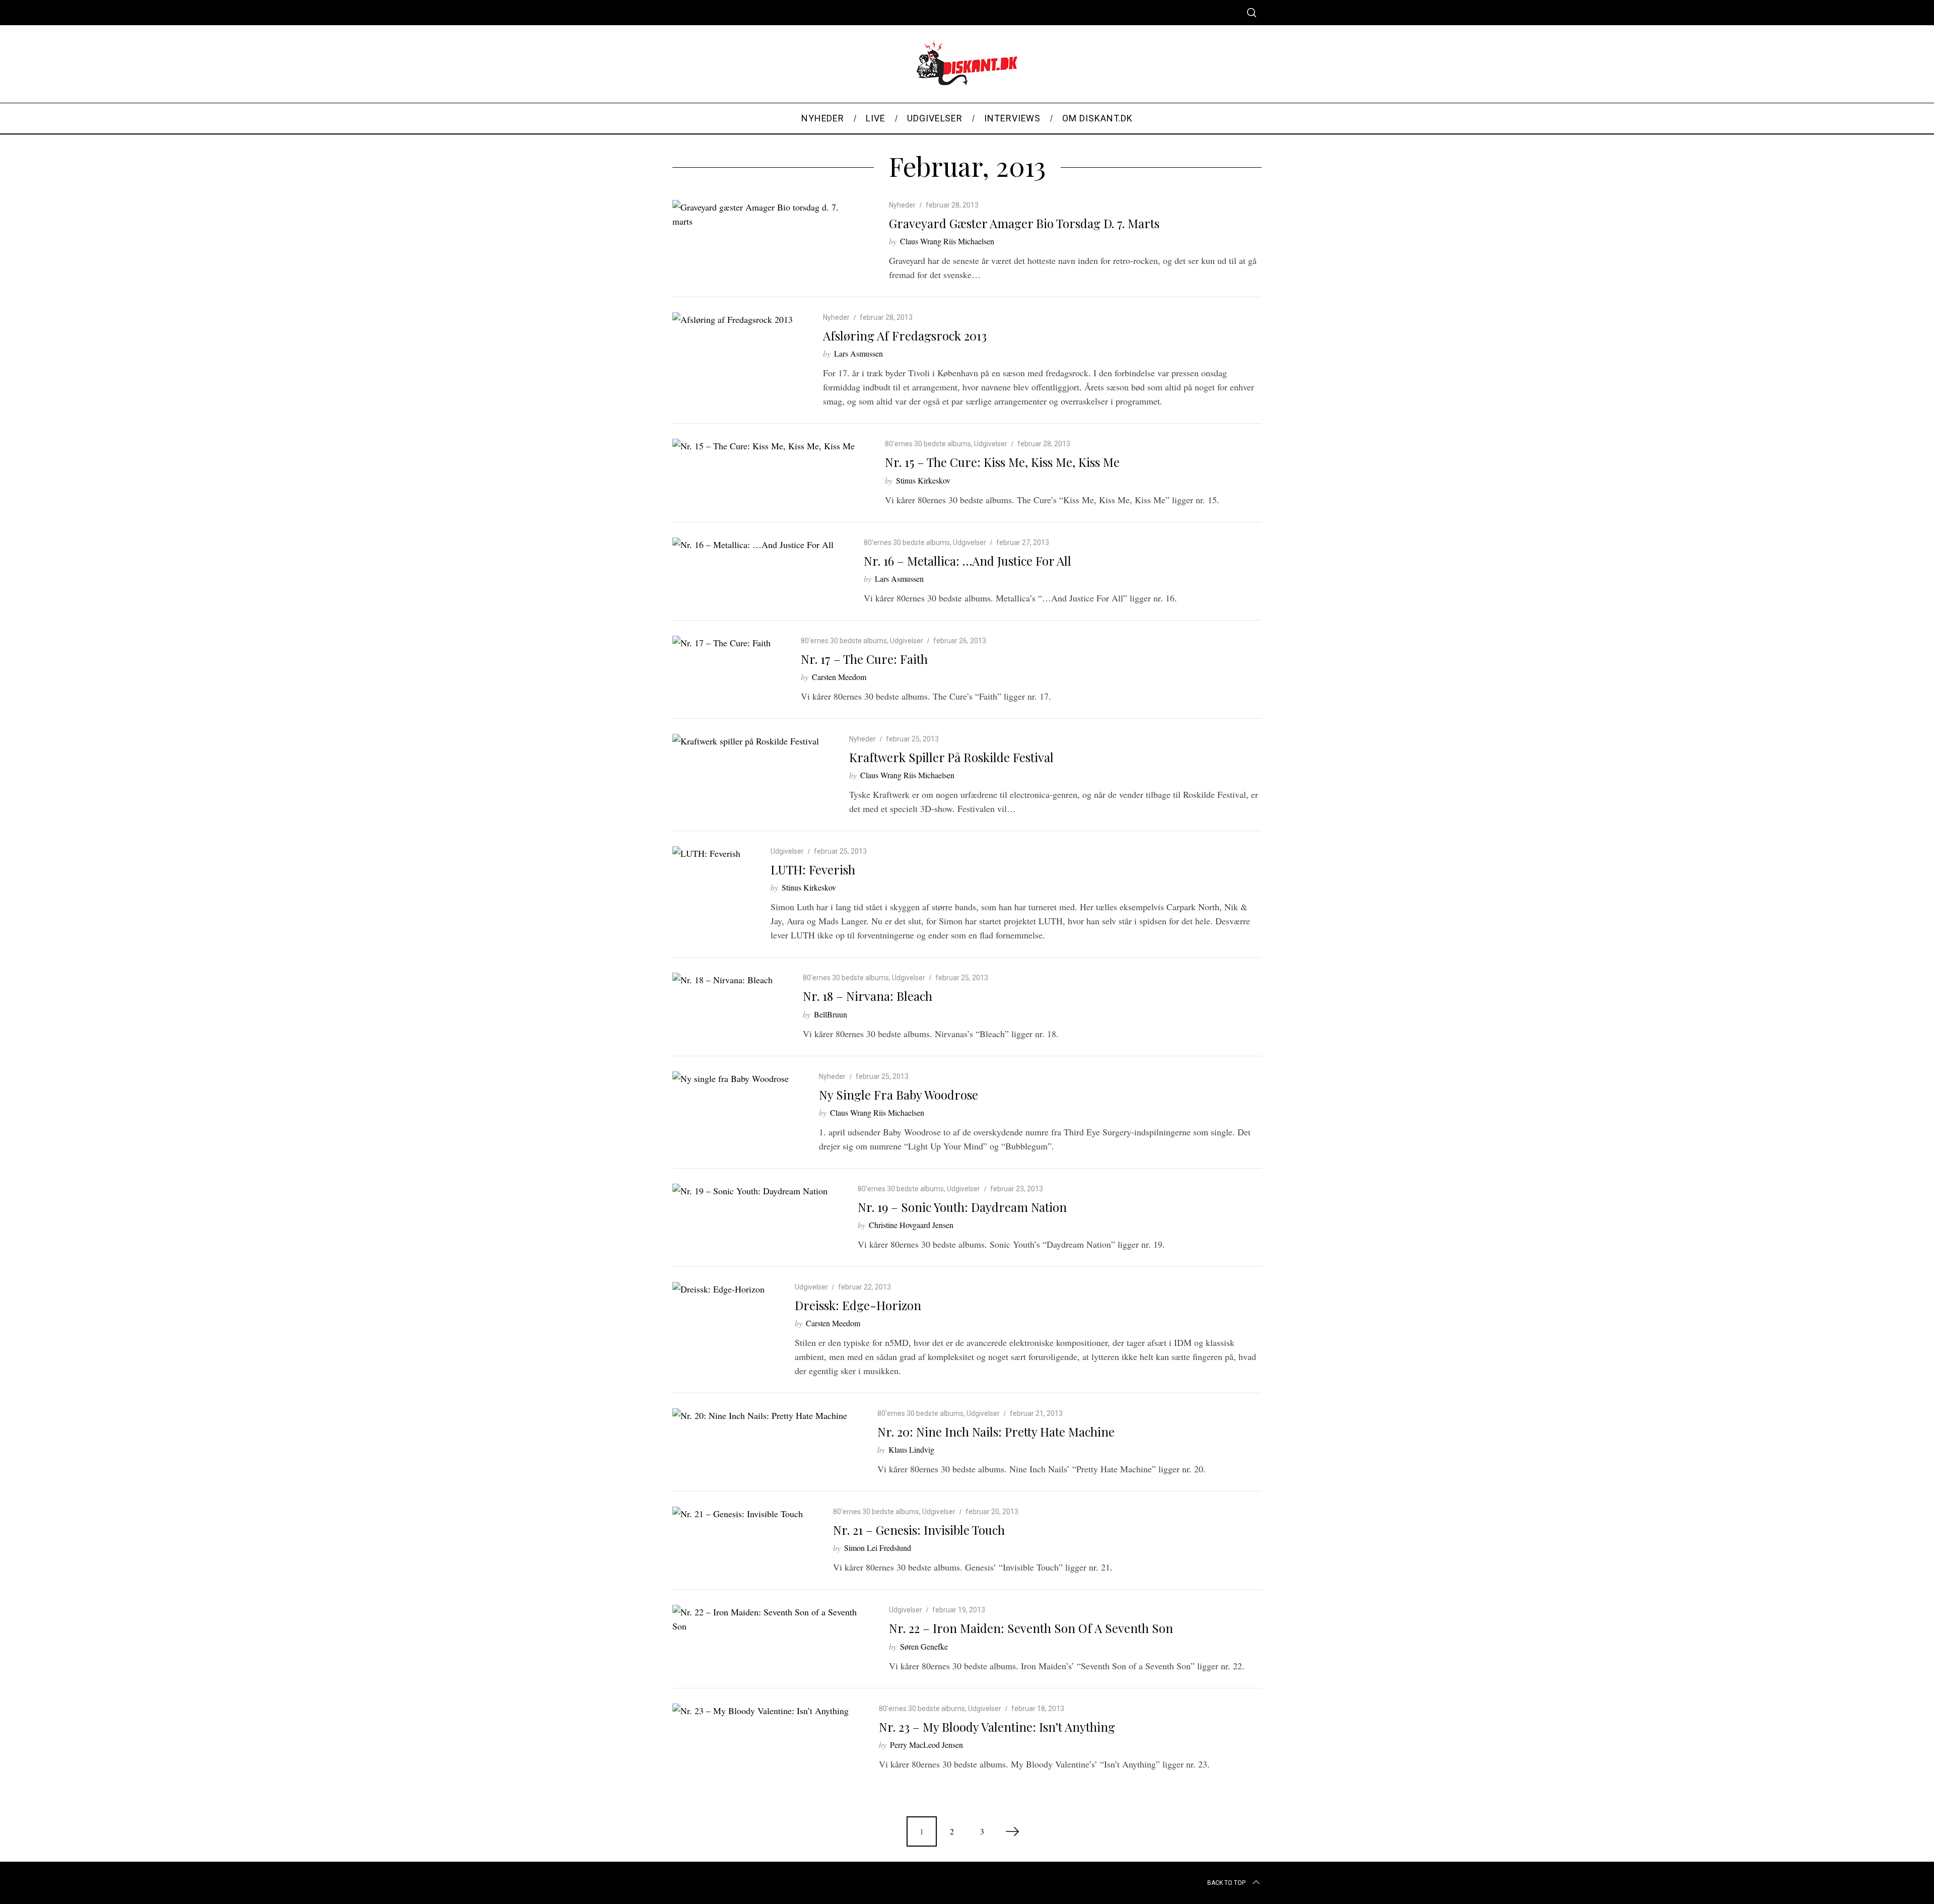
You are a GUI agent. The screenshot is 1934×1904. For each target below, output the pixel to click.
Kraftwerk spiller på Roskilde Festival (951, 757)
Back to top (1226, 1883)
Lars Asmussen (858, 353)
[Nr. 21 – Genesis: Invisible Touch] (738, 1514)
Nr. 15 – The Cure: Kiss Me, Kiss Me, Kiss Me (1002, 462)
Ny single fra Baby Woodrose (899, 1095)
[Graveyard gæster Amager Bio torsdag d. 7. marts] (766, 214)
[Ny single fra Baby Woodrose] (731, 1078)
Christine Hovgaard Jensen (911, 1225)
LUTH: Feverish (813, 869)
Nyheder (902, 205)
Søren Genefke (924, 1646)
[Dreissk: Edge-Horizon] (718, 1289)
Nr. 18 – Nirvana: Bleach (868, 996)
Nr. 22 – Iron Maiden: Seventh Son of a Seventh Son (1031, 1628)
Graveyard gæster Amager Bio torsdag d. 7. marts (1024, 223)
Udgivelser (991, 444)
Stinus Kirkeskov (923, 480)
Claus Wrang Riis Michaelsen (947, 241)
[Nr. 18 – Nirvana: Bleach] (722, 980)
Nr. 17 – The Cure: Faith (864, 659)
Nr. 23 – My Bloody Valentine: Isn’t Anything (997, 1727)
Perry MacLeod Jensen (926, 1745)
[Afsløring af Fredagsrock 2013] (733, 319)
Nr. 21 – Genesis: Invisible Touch (919, 1530)
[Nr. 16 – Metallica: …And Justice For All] (753, 545)
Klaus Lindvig (911, 1449)
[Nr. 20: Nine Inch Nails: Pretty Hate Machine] (760, 1415)
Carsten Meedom (839, 677)
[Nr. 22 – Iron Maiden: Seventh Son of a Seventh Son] (766, 1619)
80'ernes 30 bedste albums (928, 444)
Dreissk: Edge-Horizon (858, 1305)
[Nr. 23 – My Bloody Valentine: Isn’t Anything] (761, 1711)
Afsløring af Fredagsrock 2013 (905, 335)
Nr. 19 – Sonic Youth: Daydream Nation (962, 1207)
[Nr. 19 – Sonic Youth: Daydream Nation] (750, 1191)
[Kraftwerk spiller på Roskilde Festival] (746, 741)
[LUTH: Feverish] (706, 853)
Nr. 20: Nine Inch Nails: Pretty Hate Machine (996, 1432)
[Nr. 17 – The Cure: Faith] (721, 643)
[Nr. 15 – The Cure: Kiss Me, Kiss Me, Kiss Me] (764, 446)
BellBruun (831, 1014)
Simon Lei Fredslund (878, 1548)
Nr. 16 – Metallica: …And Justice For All (968, 561)
